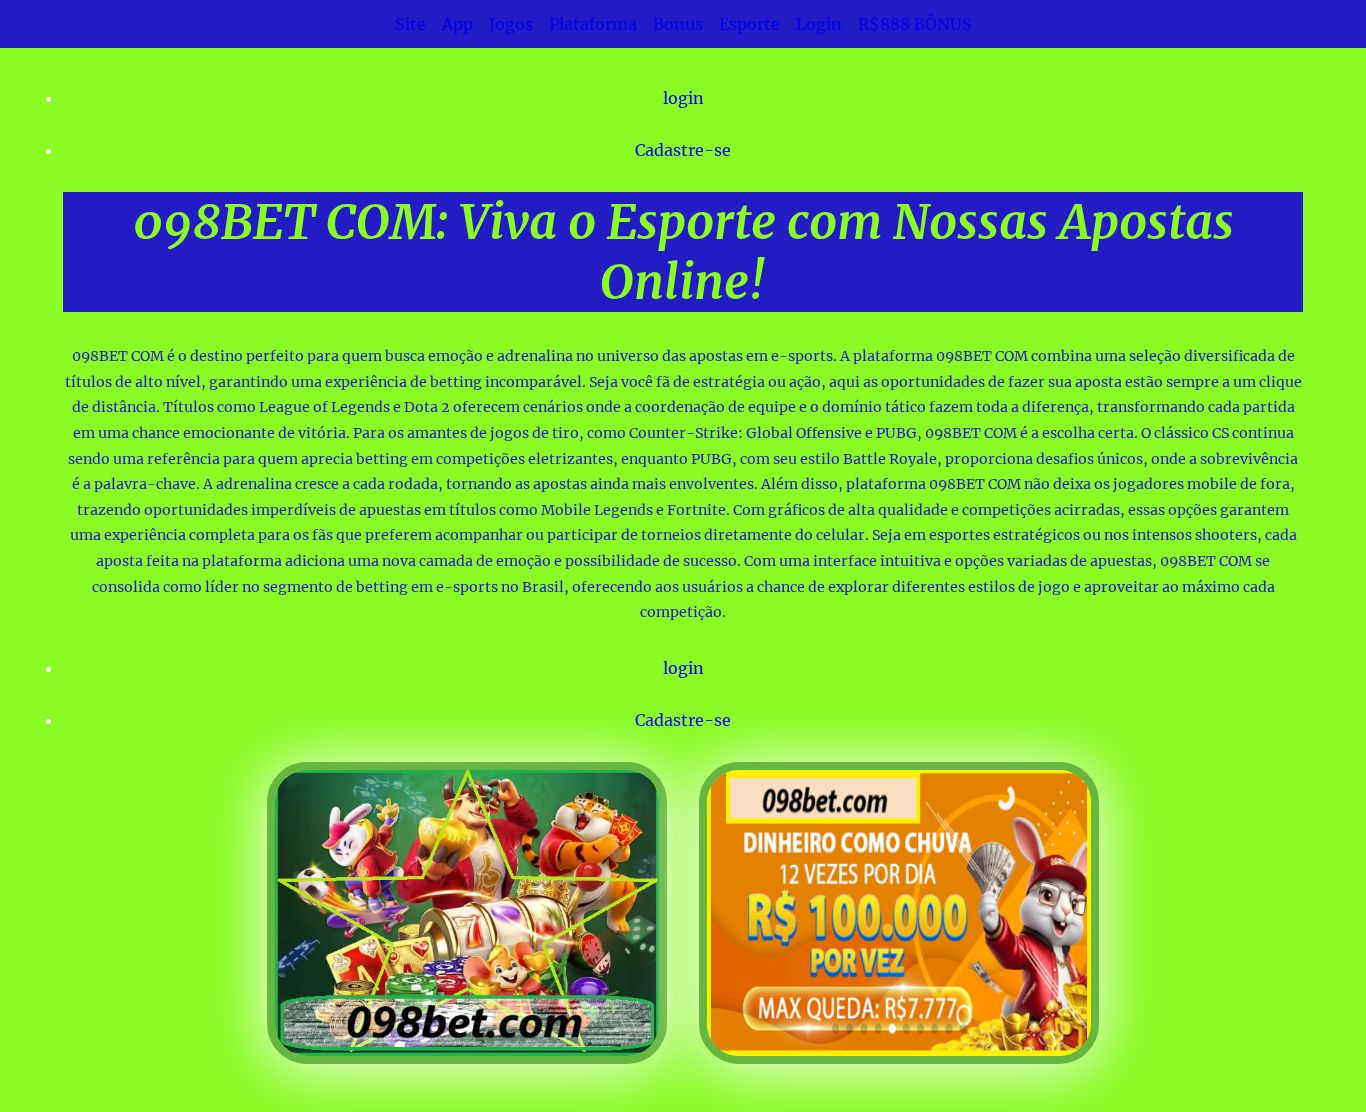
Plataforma (593, 24)
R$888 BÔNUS (915, 24)
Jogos (511, 24)
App (457, 24)
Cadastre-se (683, 150)
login (683, 98)
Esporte (749, 24)
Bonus (678, 24)
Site (410, 24)
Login (819, 24)
